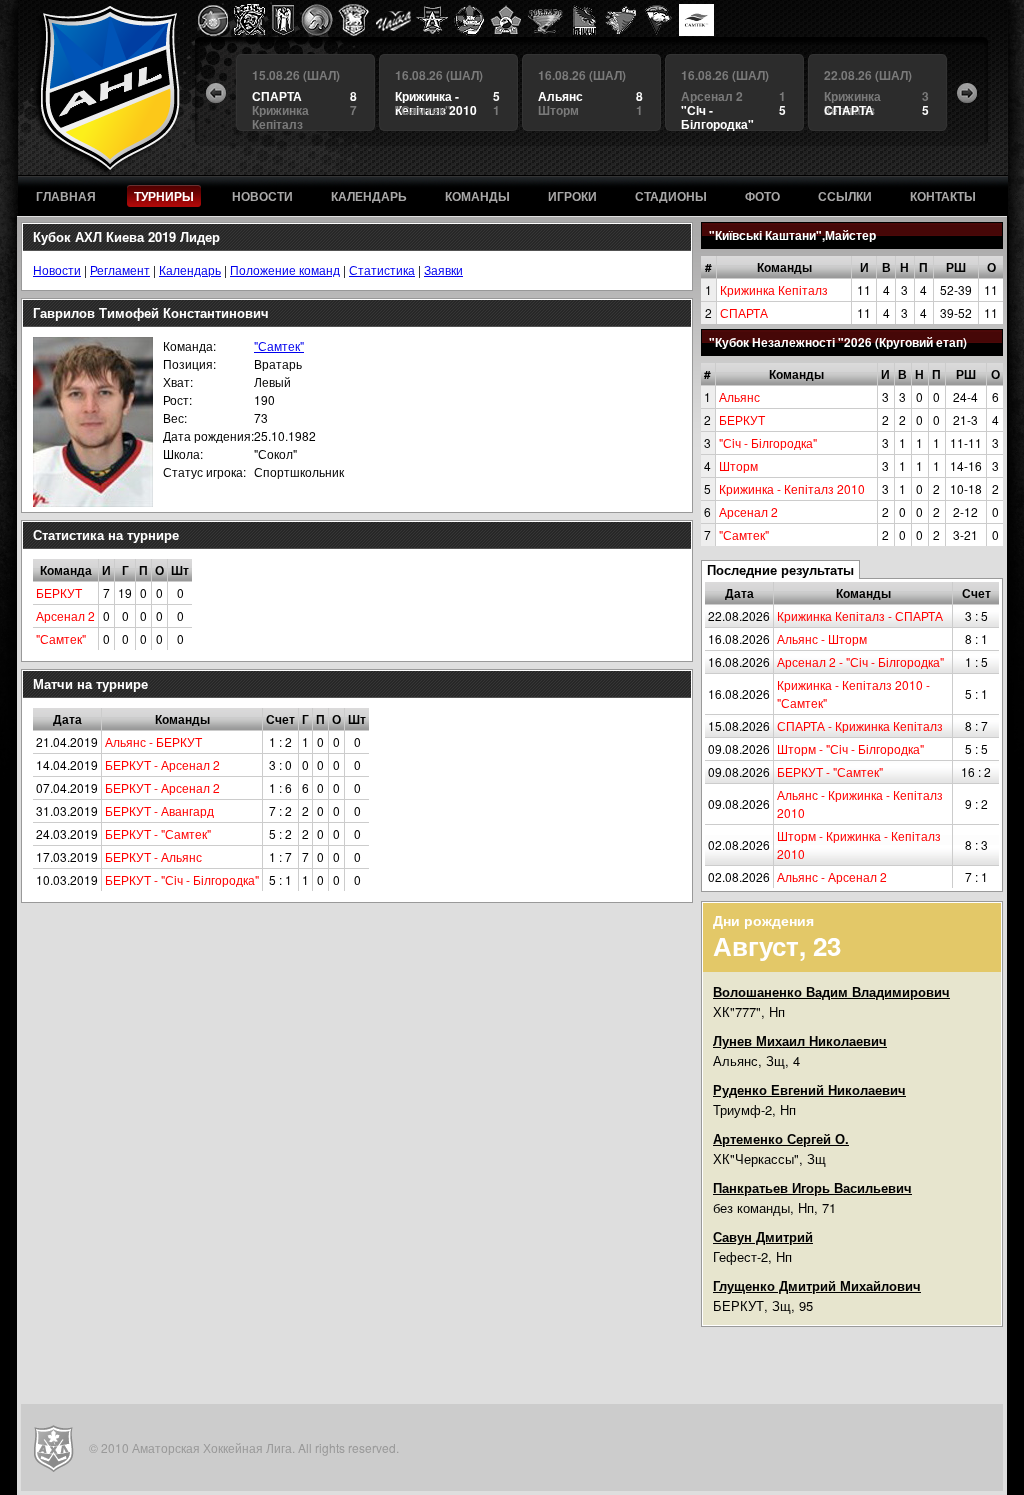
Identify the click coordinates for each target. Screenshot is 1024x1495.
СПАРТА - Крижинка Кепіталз (860, 725)
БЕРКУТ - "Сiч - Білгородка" (182, 879)
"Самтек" (744, 534)
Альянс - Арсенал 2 (832, 876)
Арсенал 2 (748, 511)
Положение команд (285, 269)
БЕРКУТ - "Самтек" (830, 771)
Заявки (443, 269)
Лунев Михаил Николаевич (800, 1040)
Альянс (739, 396)
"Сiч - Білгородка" (768, 442)
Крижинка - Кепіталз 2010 (792, 488)
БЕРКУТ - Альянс (153, 856)
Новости (57, 269)
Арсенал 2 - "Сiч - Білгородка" (860, 661)
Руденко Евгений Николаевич (809, 1089)
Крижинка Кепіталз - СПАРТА (860, 615)
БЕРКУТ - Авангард (159, 810)
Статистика (382, 269)
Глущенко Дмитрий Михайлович (817, 1285)
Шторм (738, 465)
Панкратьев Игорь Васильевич (812, 1187)
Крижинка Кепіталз (774, 289)
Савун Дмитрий (763, 1236)
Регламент (120, 269)
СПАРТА (744, 312)
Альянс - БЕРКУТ (153, 741)
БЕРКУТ (742, 419)
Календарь (190, 269)
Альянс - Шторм (822, 638)
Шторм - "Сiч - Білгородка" (850, 748)
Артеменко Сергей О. (781, 1138)
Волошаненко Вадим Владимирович (831, 991)
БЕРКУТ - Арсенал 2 (162, 764)
